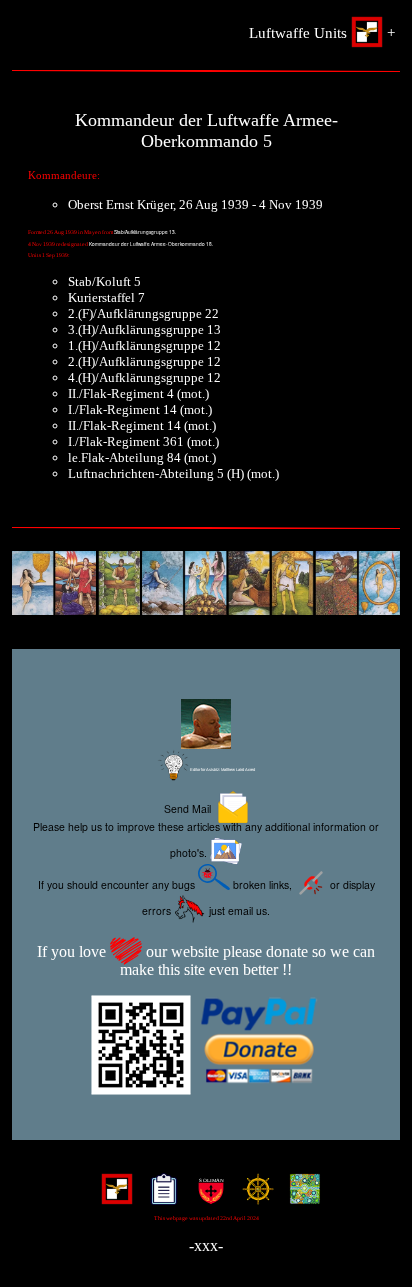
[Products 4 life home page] (300, 1196)
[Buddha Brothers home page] (253, 1196)
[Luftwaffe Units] (112, 1196)
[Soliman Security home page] (206, 1196)
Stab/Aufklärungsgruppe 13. (145, 232)
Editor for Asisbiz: (222, 769)
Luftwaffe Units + (322, 33)
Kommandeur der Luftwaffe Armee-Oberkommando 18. (151, 244)
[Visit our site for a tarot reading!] (206, 585)
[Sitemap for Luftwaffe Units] (159, 1196)
